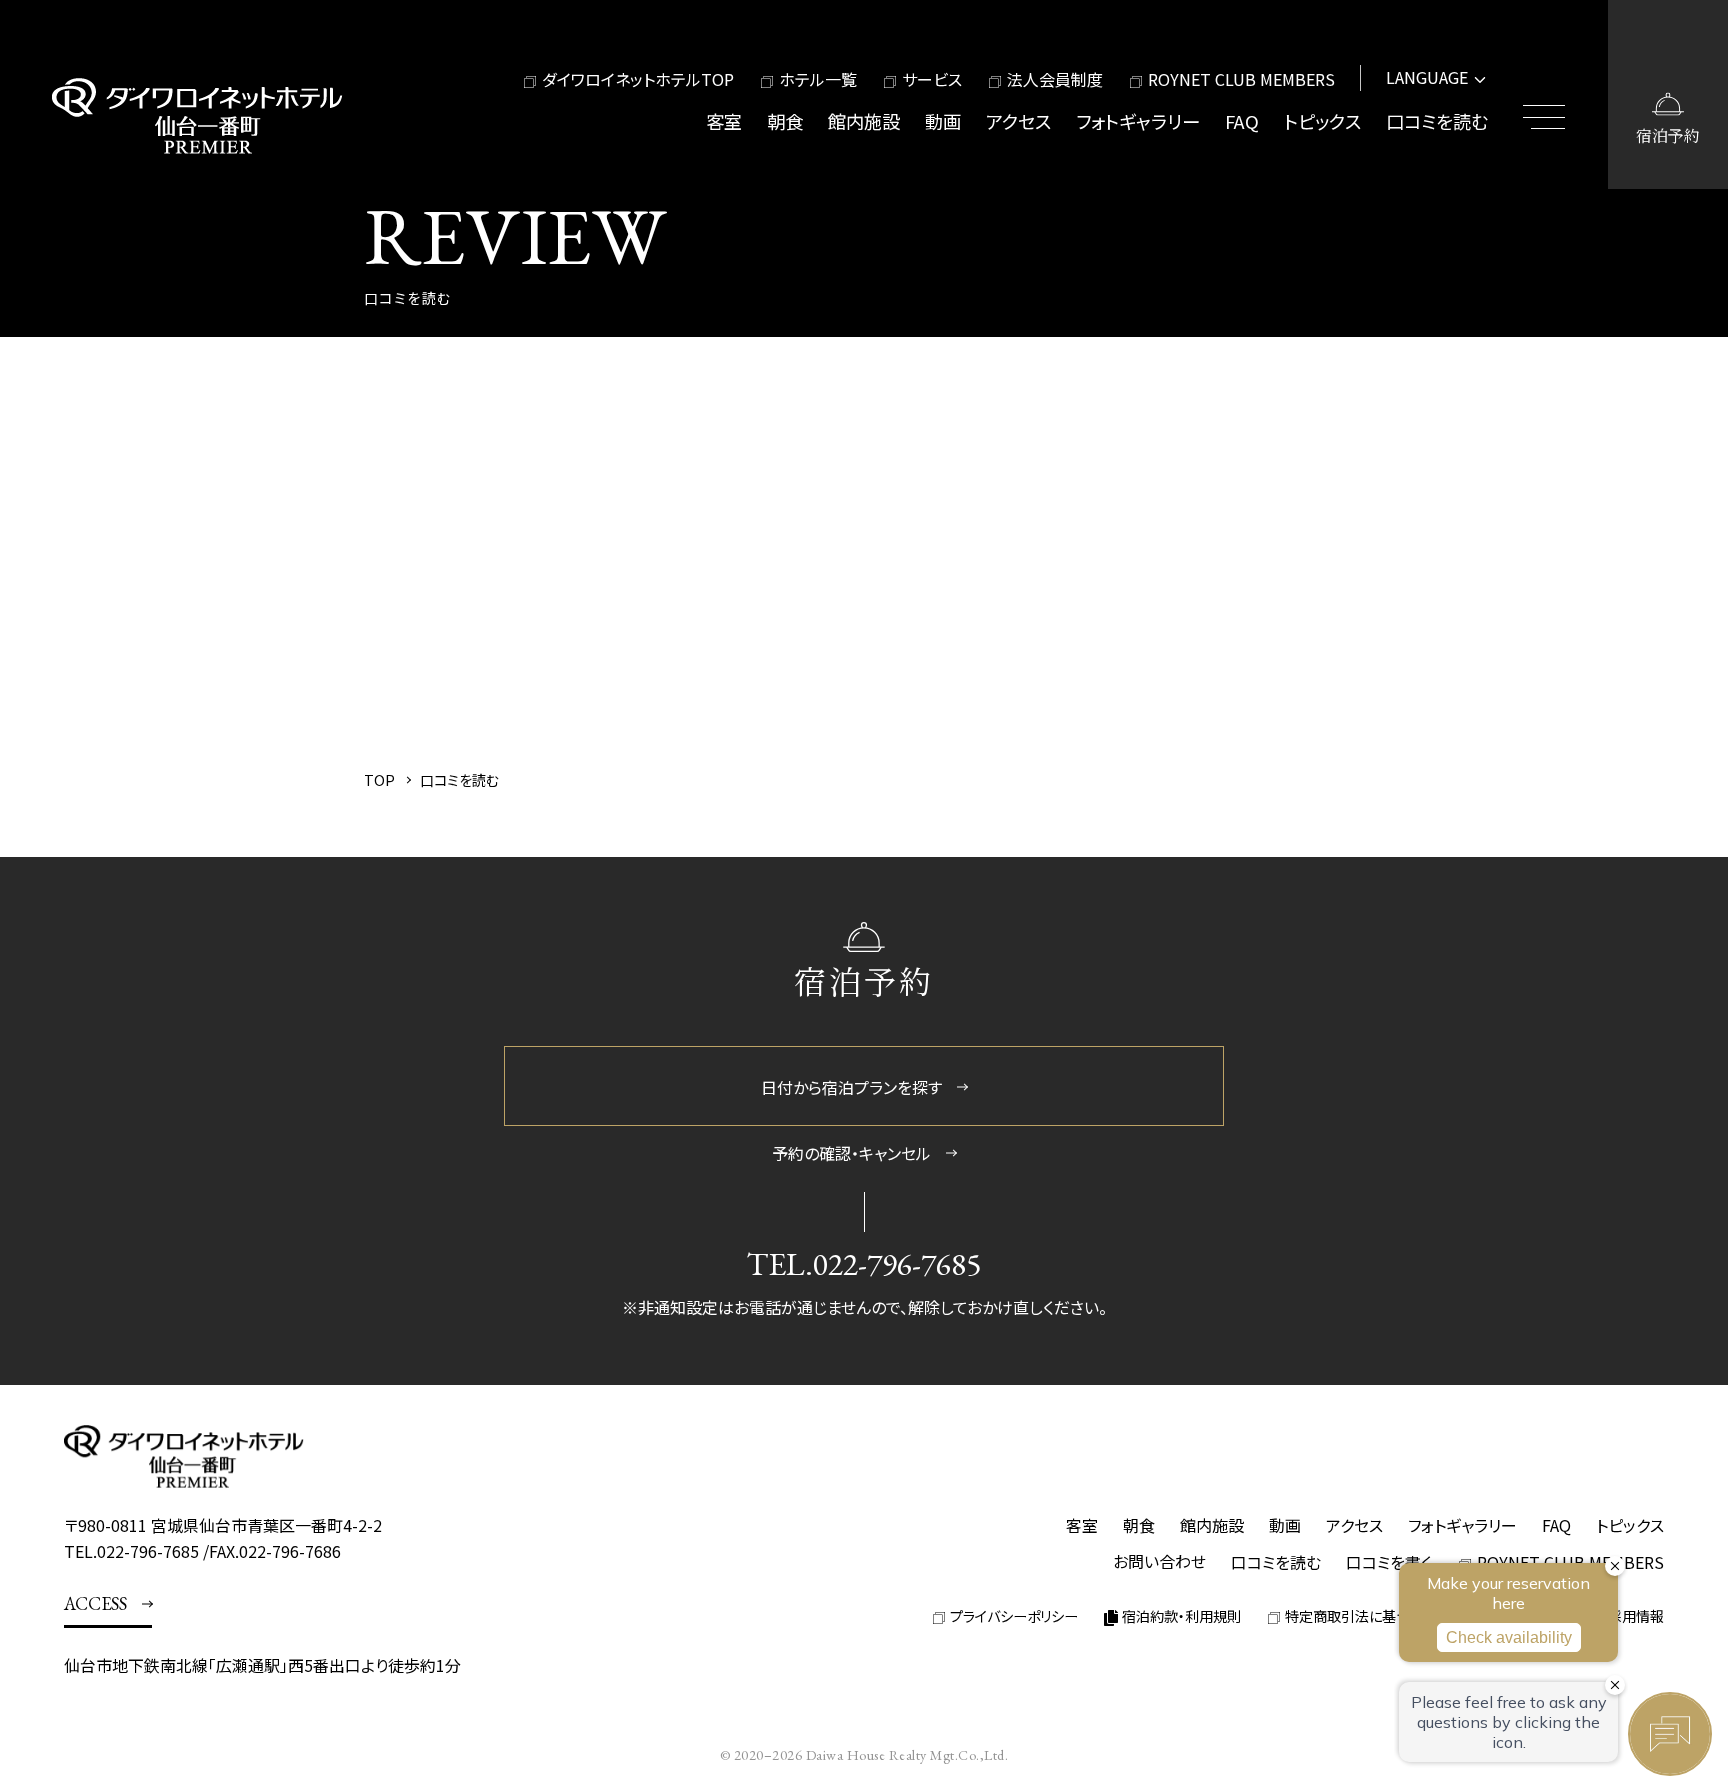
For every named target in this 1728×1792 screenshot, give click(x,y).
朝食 (785, 121)
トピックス (1322, 121)
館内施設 (864, 121)
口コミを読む (1437, 121)
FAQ (1242, 121)
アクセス (1018, 121)
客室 (724, 121)
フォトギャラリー (1138, 121)
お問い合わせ (1159, 1561)
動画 (943, 121)
